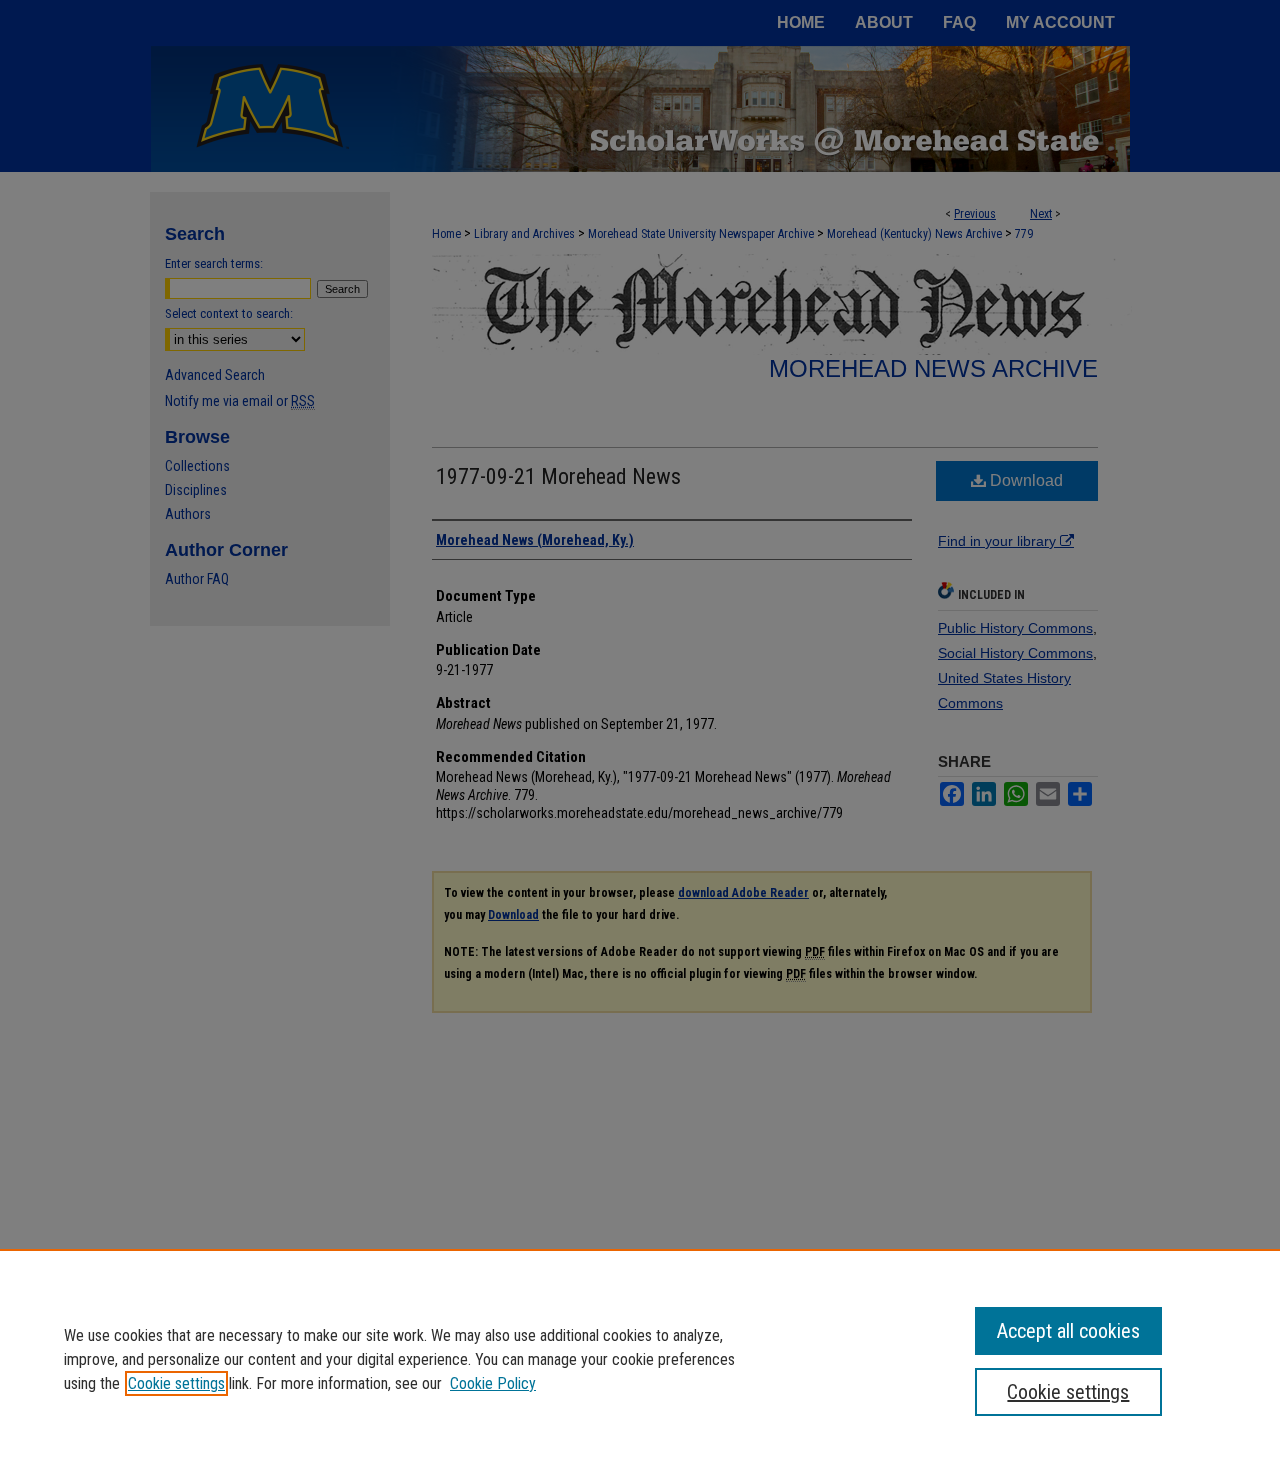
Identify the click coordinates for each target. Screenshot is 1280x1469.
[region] (640, 1359)
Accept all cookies (1068, 1331)
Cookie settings (176, 1383)
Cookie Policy (493, 1383)
